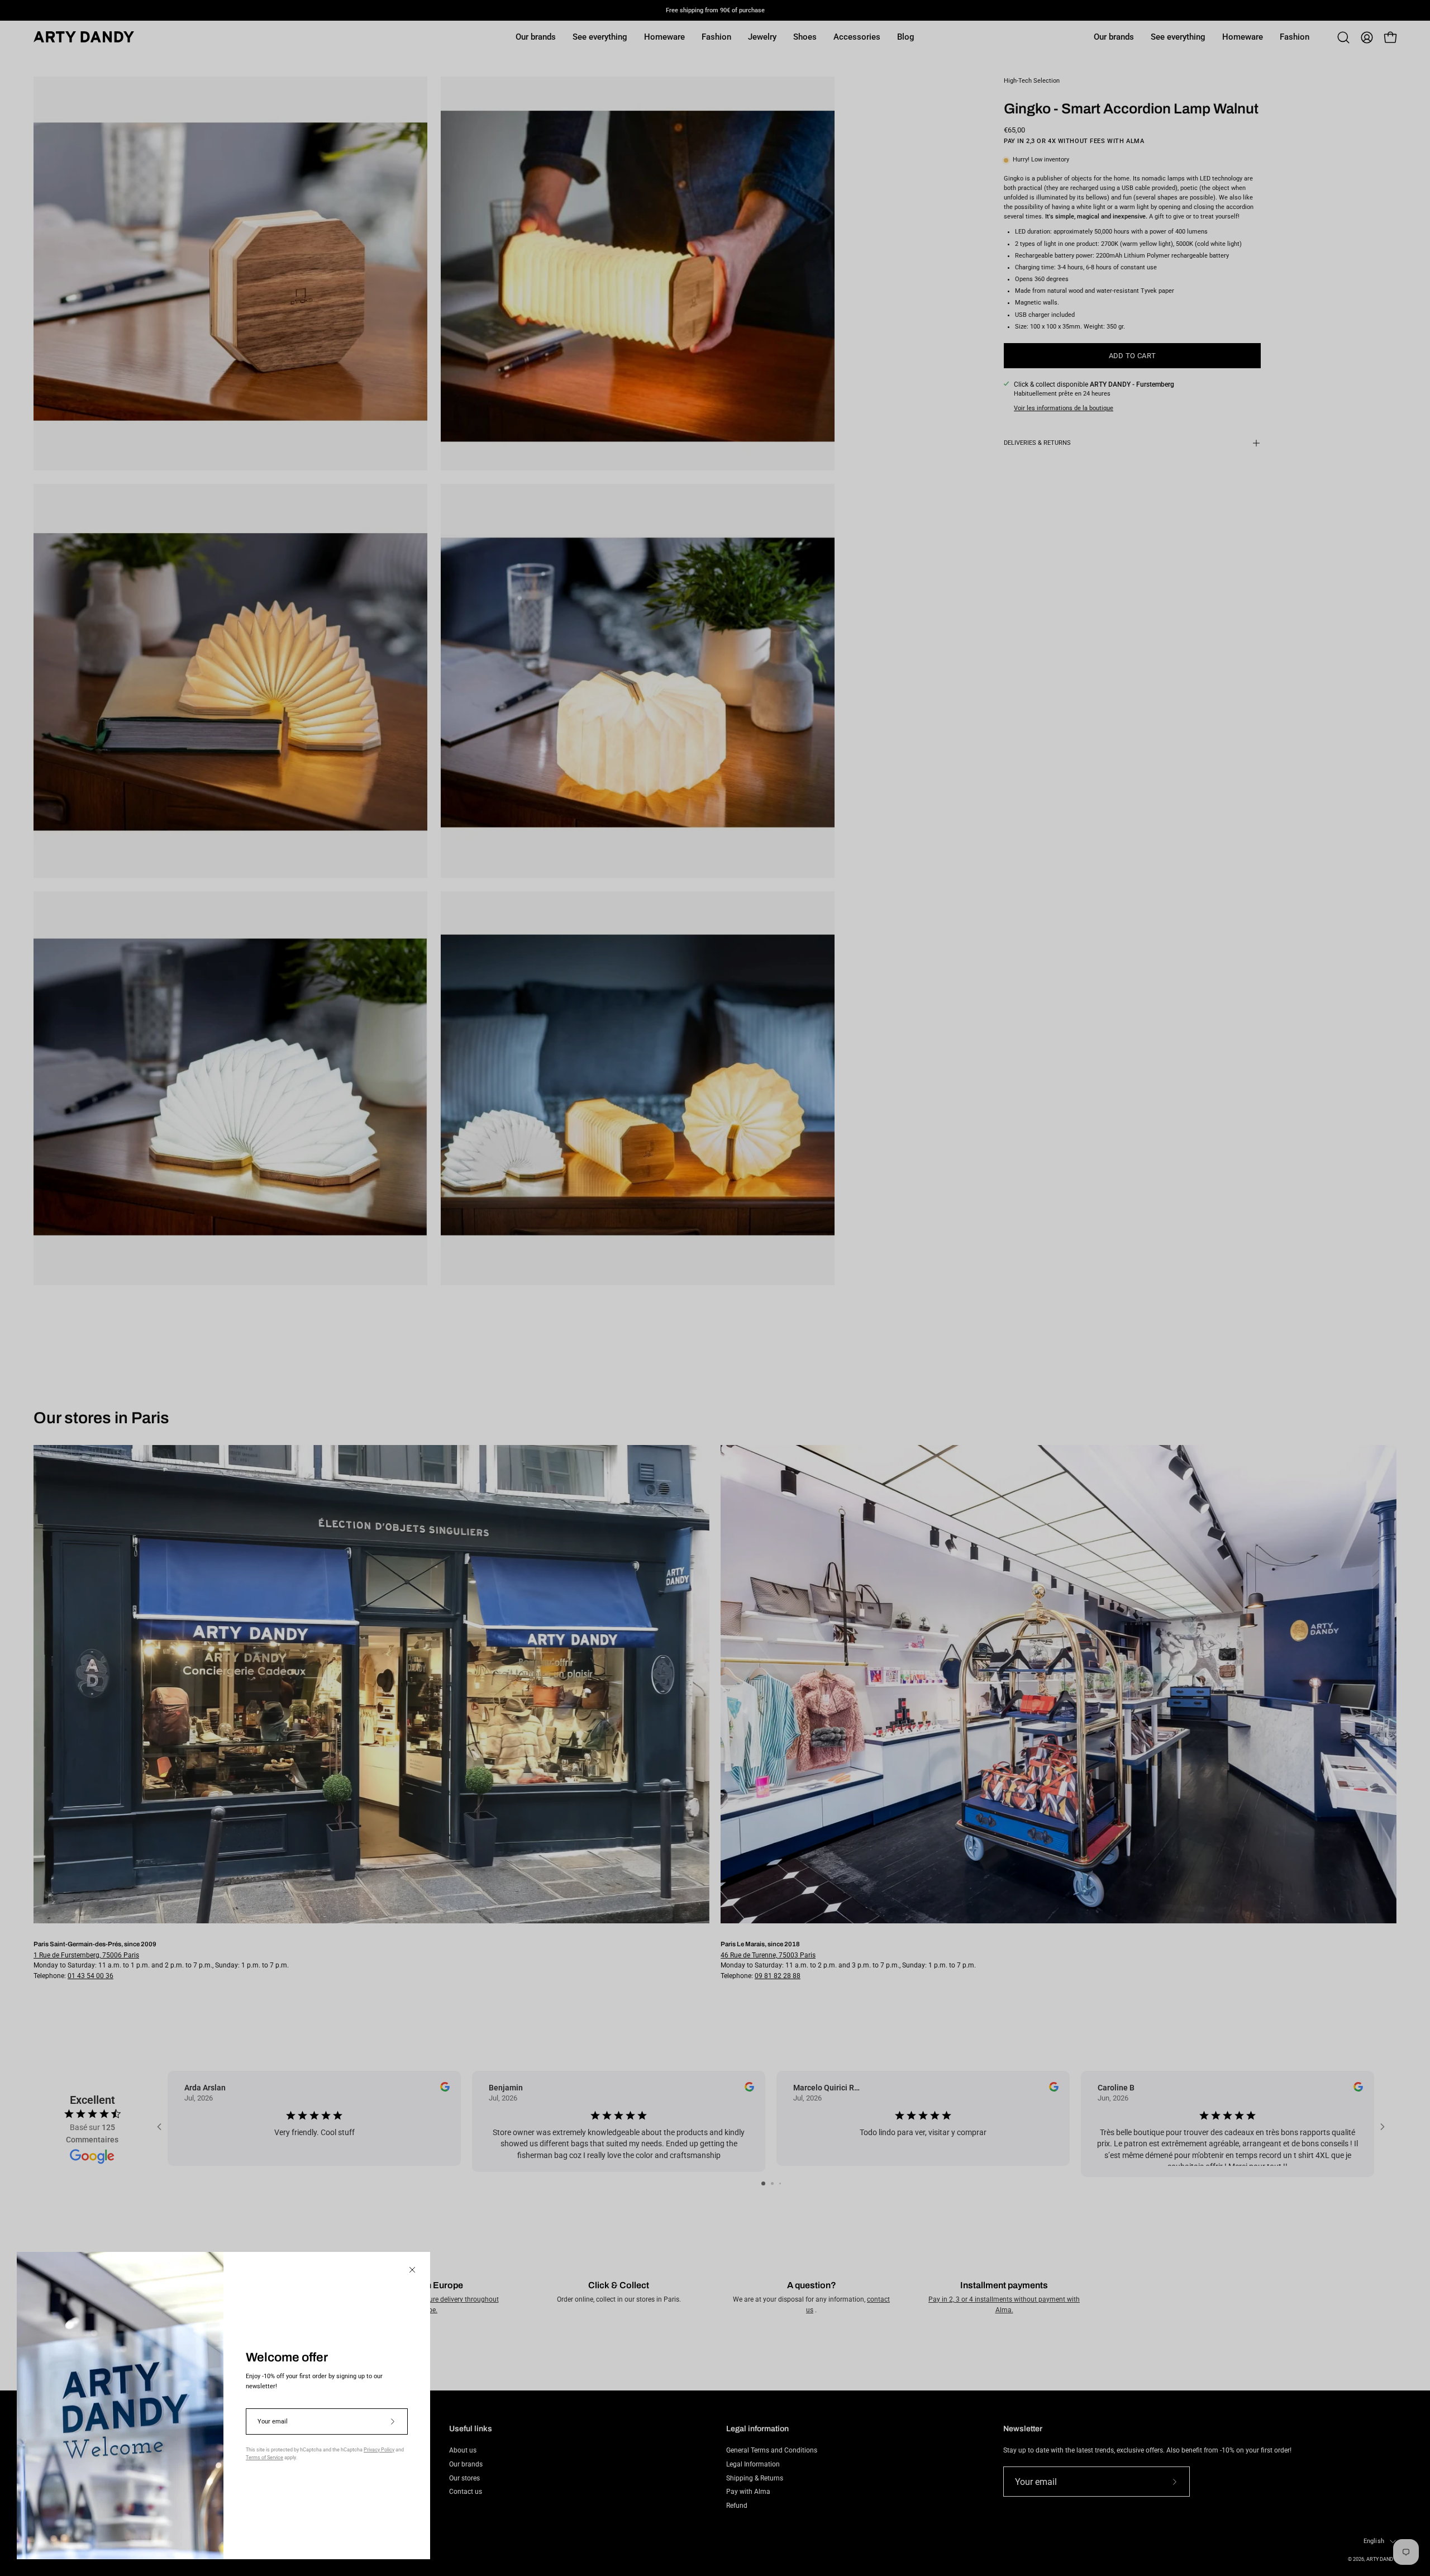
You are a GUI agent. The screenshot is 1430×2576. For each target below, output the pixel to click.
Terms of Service (264, 2458)
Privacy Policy (379, 2450)
